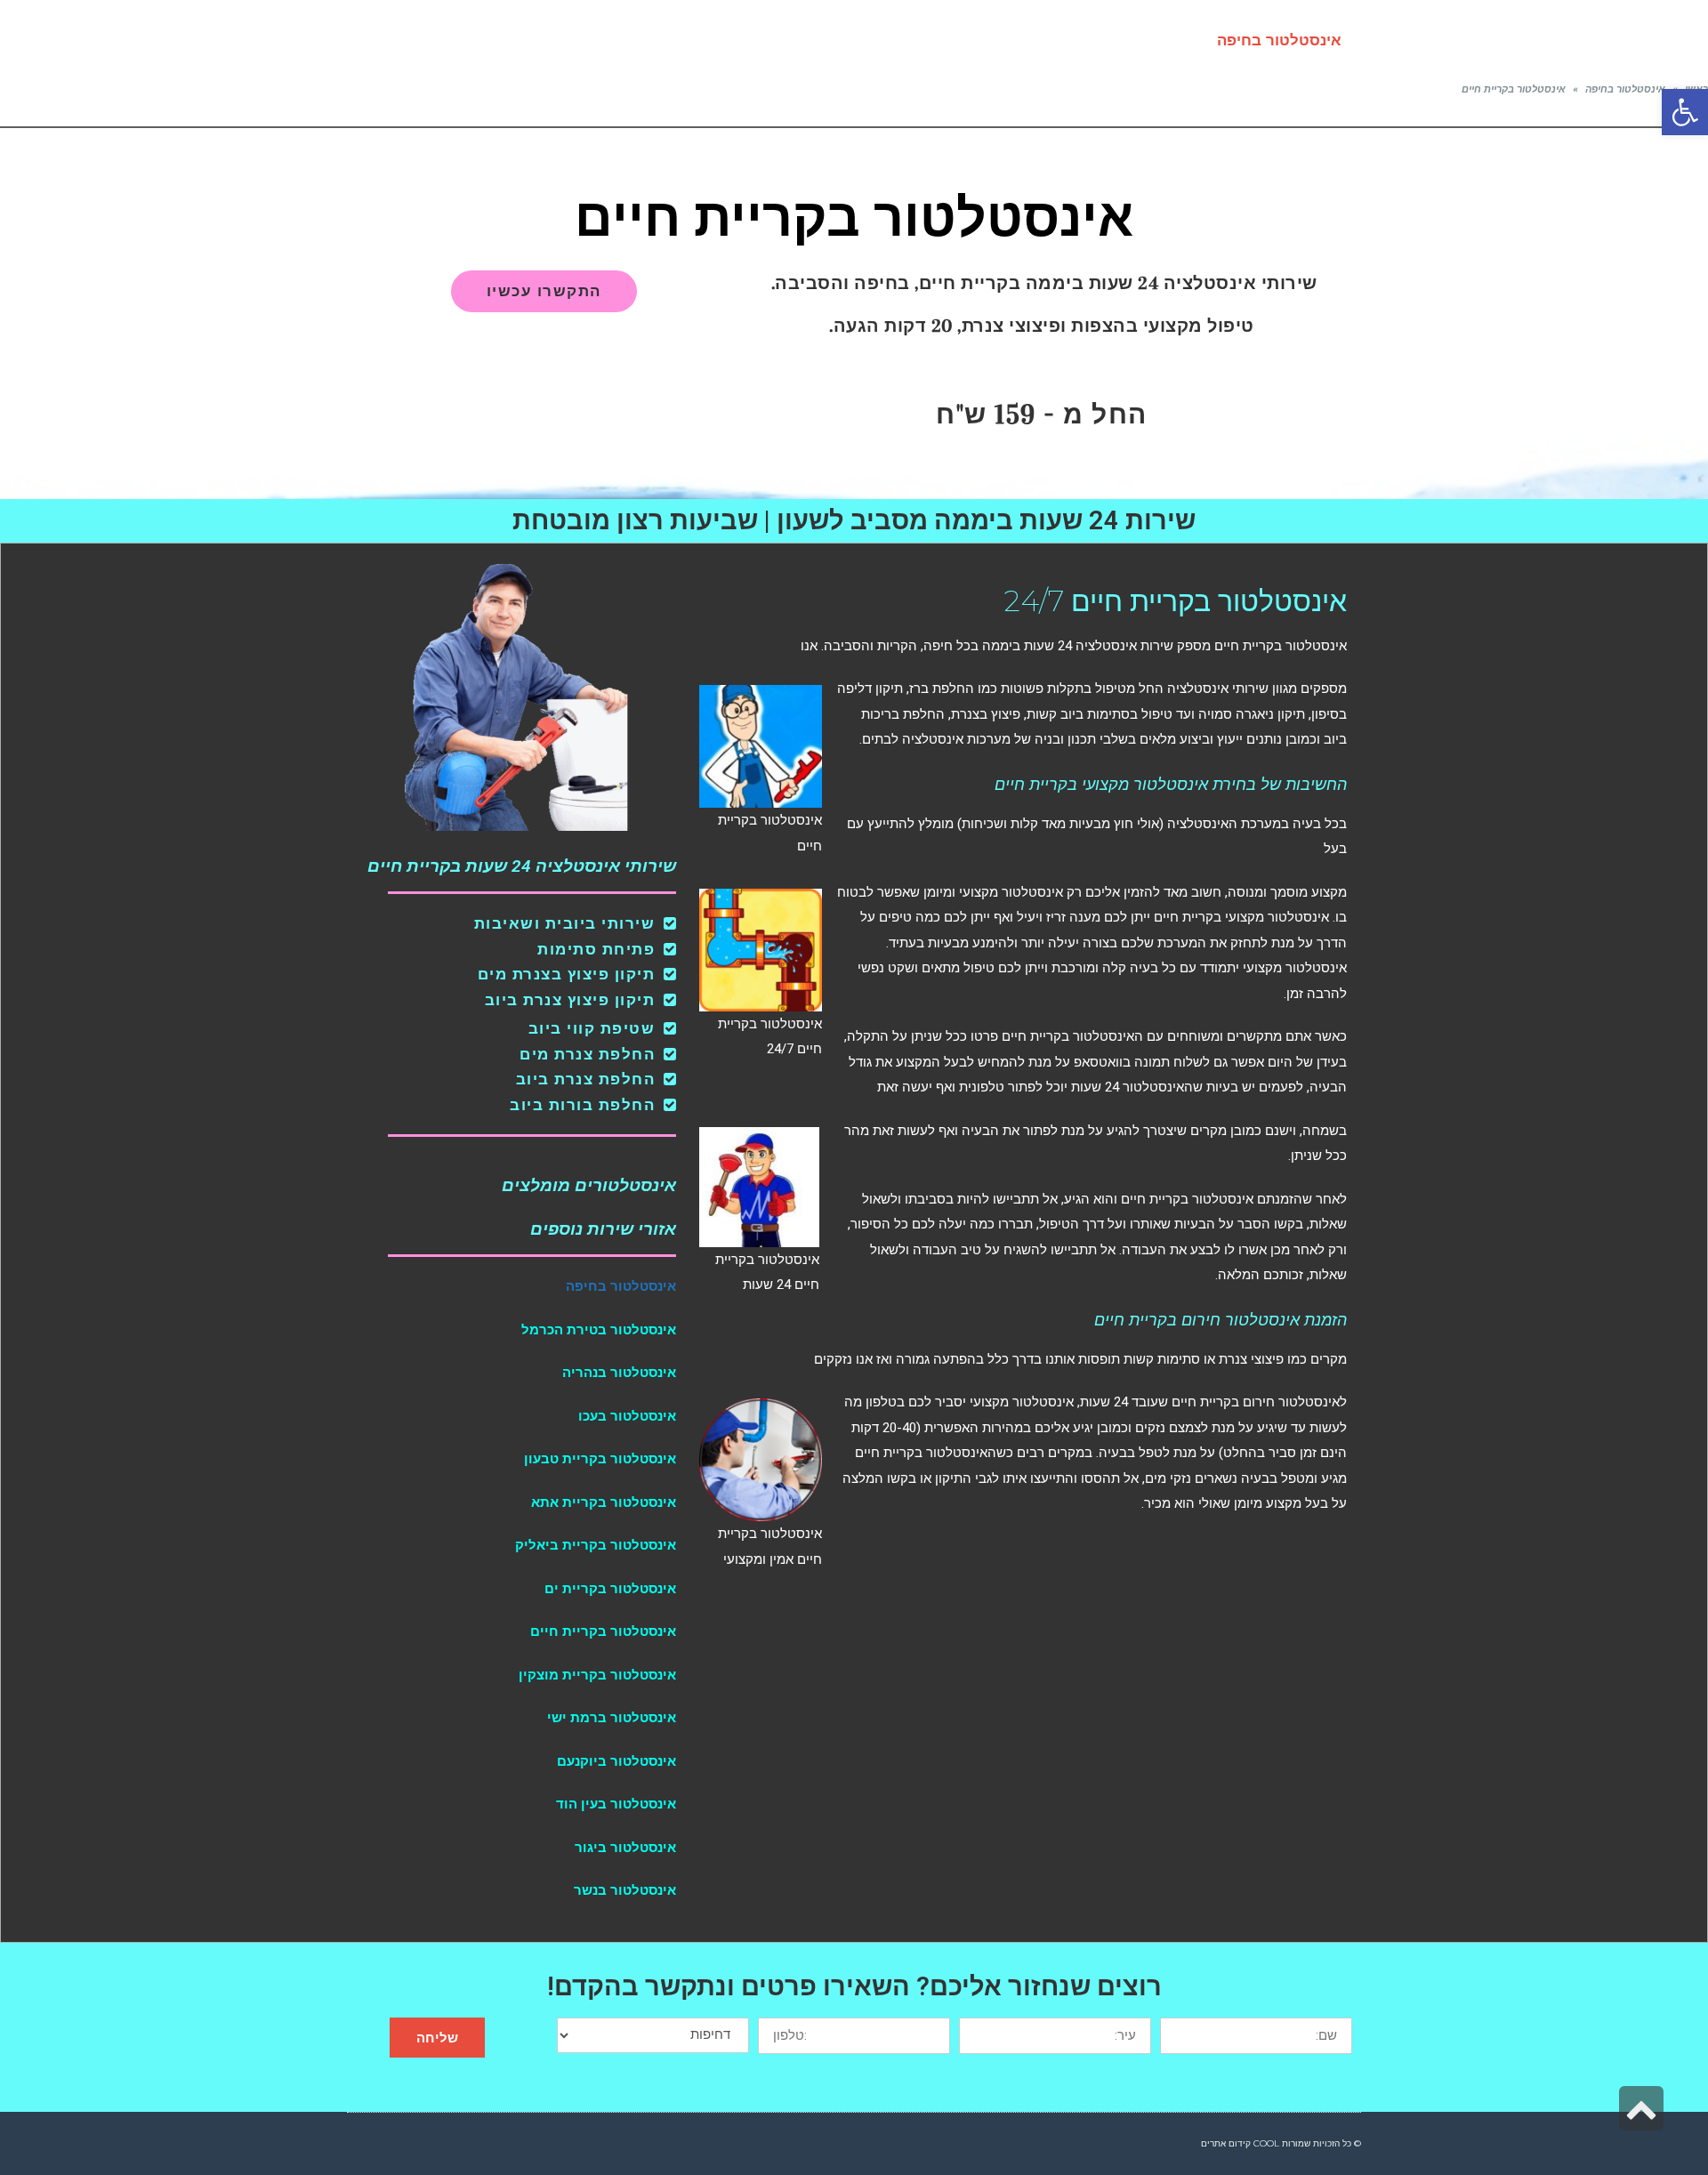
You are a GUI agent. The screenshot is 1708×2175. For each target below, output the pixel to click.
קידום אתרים (1226, 2143)
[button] (1685, 112)
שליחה (437, 2038)
